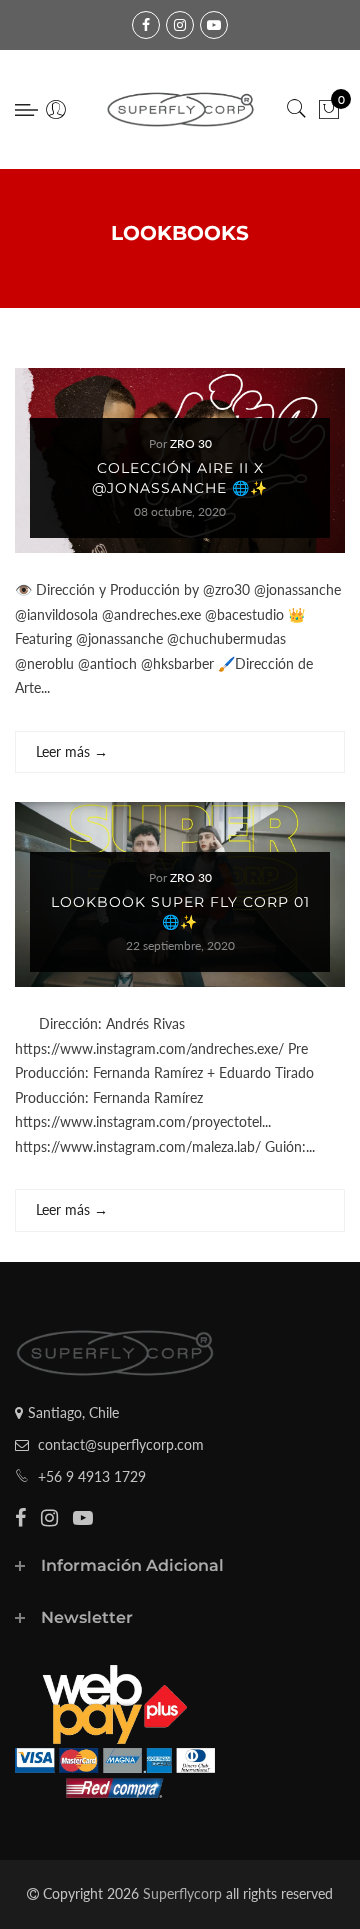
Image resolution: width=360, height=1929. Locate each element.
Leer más (72, 751)
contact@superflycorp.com (121, 1444)
